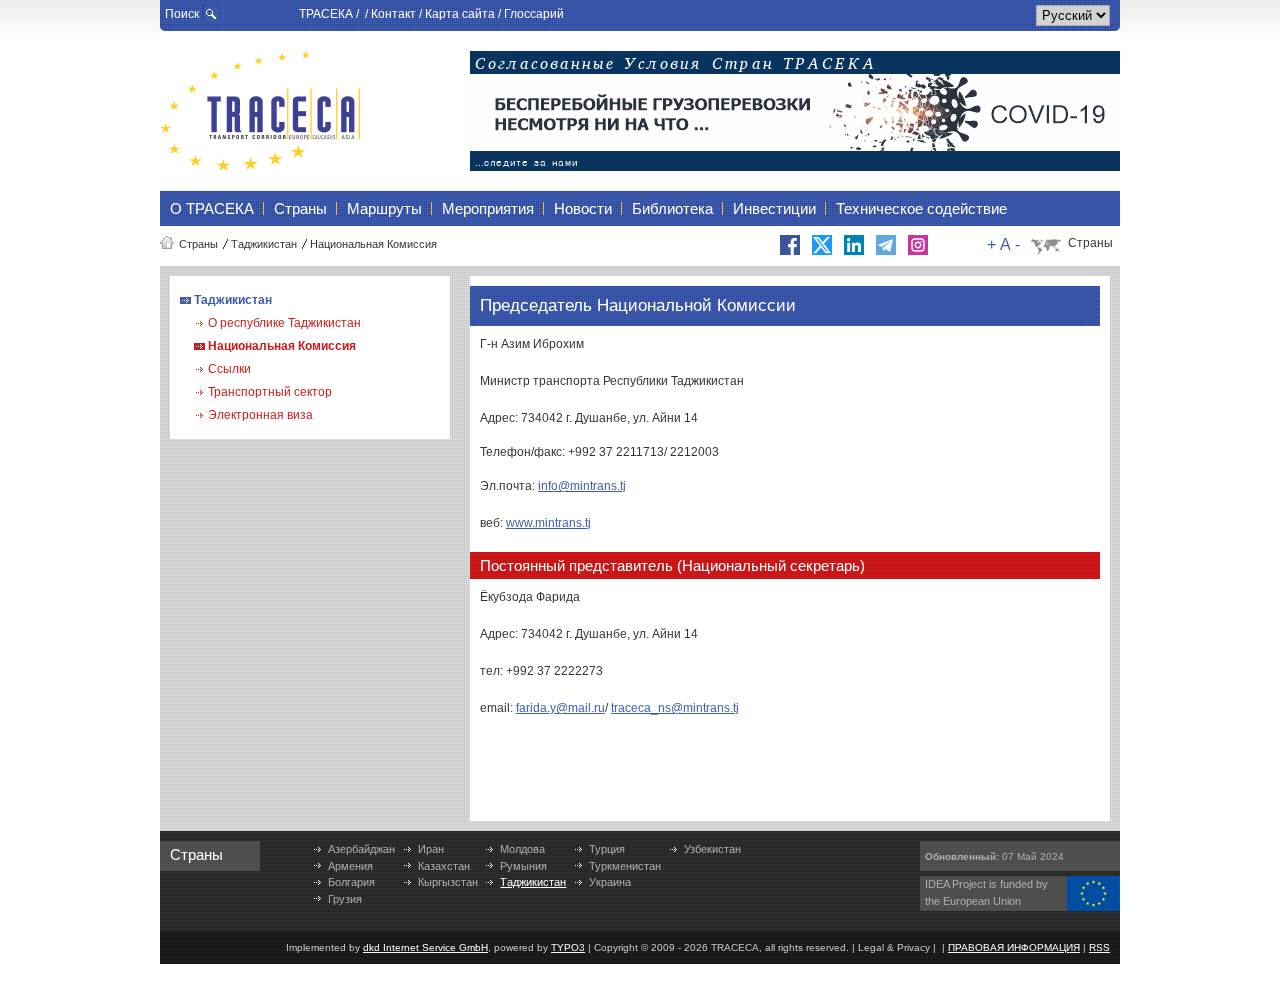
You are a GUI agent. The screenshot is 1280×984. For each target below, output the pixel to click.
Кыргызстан (448, 882)
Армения (350, 866)
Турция (607, 849)
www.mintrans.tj (548, 523)
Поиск (182, 14)
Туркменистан (625, 866)
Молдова (522, 849)
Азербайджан (361, 849)
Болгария (351, 882)
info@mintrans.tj (582, 486)
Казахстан (444, 866)
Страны (198, 244)
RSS (1099, 947)
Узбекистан (712, 849)
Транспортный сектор (270, 392)
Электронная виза (260, 415)
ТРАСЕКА (326, 14)
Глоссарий (534, 14)
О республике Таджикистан (284, 323)
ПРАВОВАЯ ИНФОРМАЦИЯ (1014, 947)
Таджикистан (264, 244)
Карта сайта (460, 14)
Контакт (393, 14)
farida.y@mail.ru (560, 708)
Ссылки (229, 369)
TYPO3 (568, 947)
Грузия (345, 899)
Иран (431, 849)
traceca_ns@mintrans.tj (675, 708)
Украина (610, 882)
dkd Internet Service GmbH (425, 947)
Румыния (523, 866)
